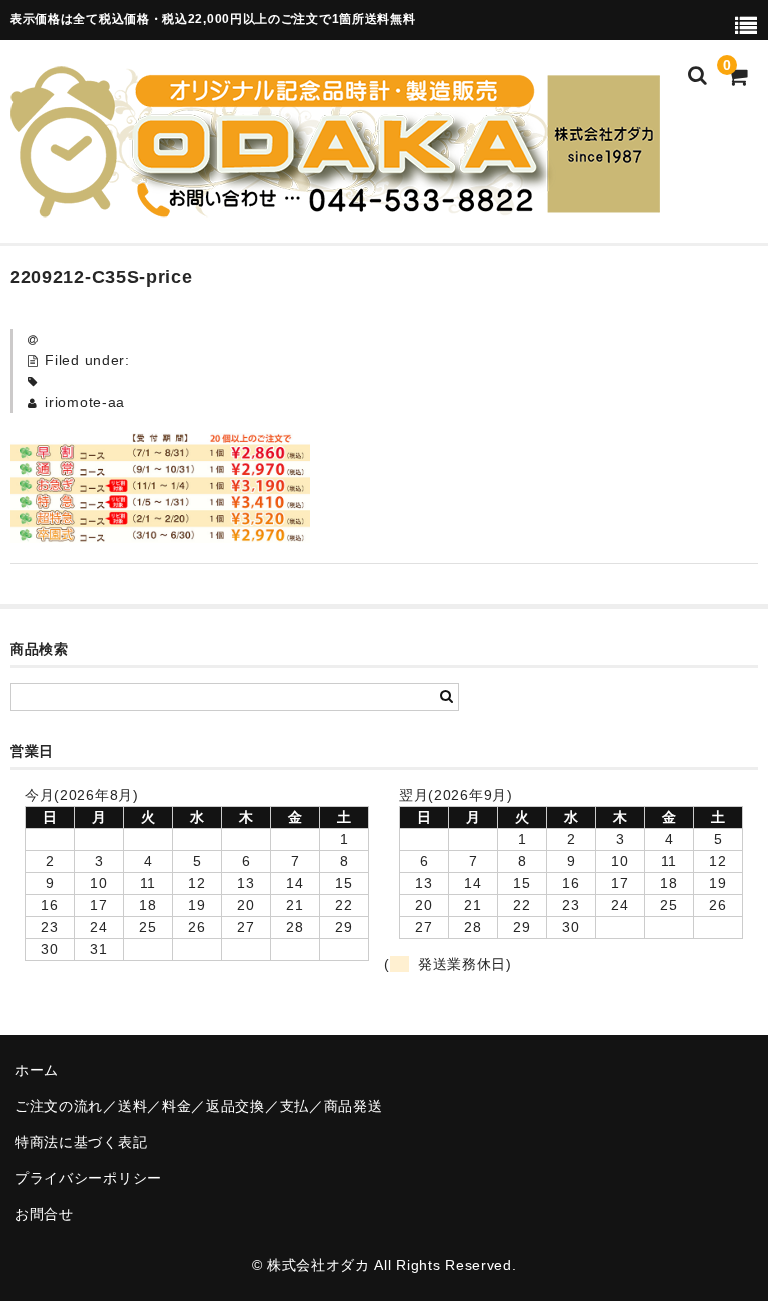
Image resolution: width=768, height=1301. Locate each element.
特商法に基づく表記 (81, 1142)
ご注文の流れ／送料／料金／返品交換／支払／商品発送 (199, 1106)
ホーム (37, 1070)
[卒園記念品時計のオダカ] (335, 205)
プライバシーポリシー (88, 1178)
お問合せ (44, 1214)
